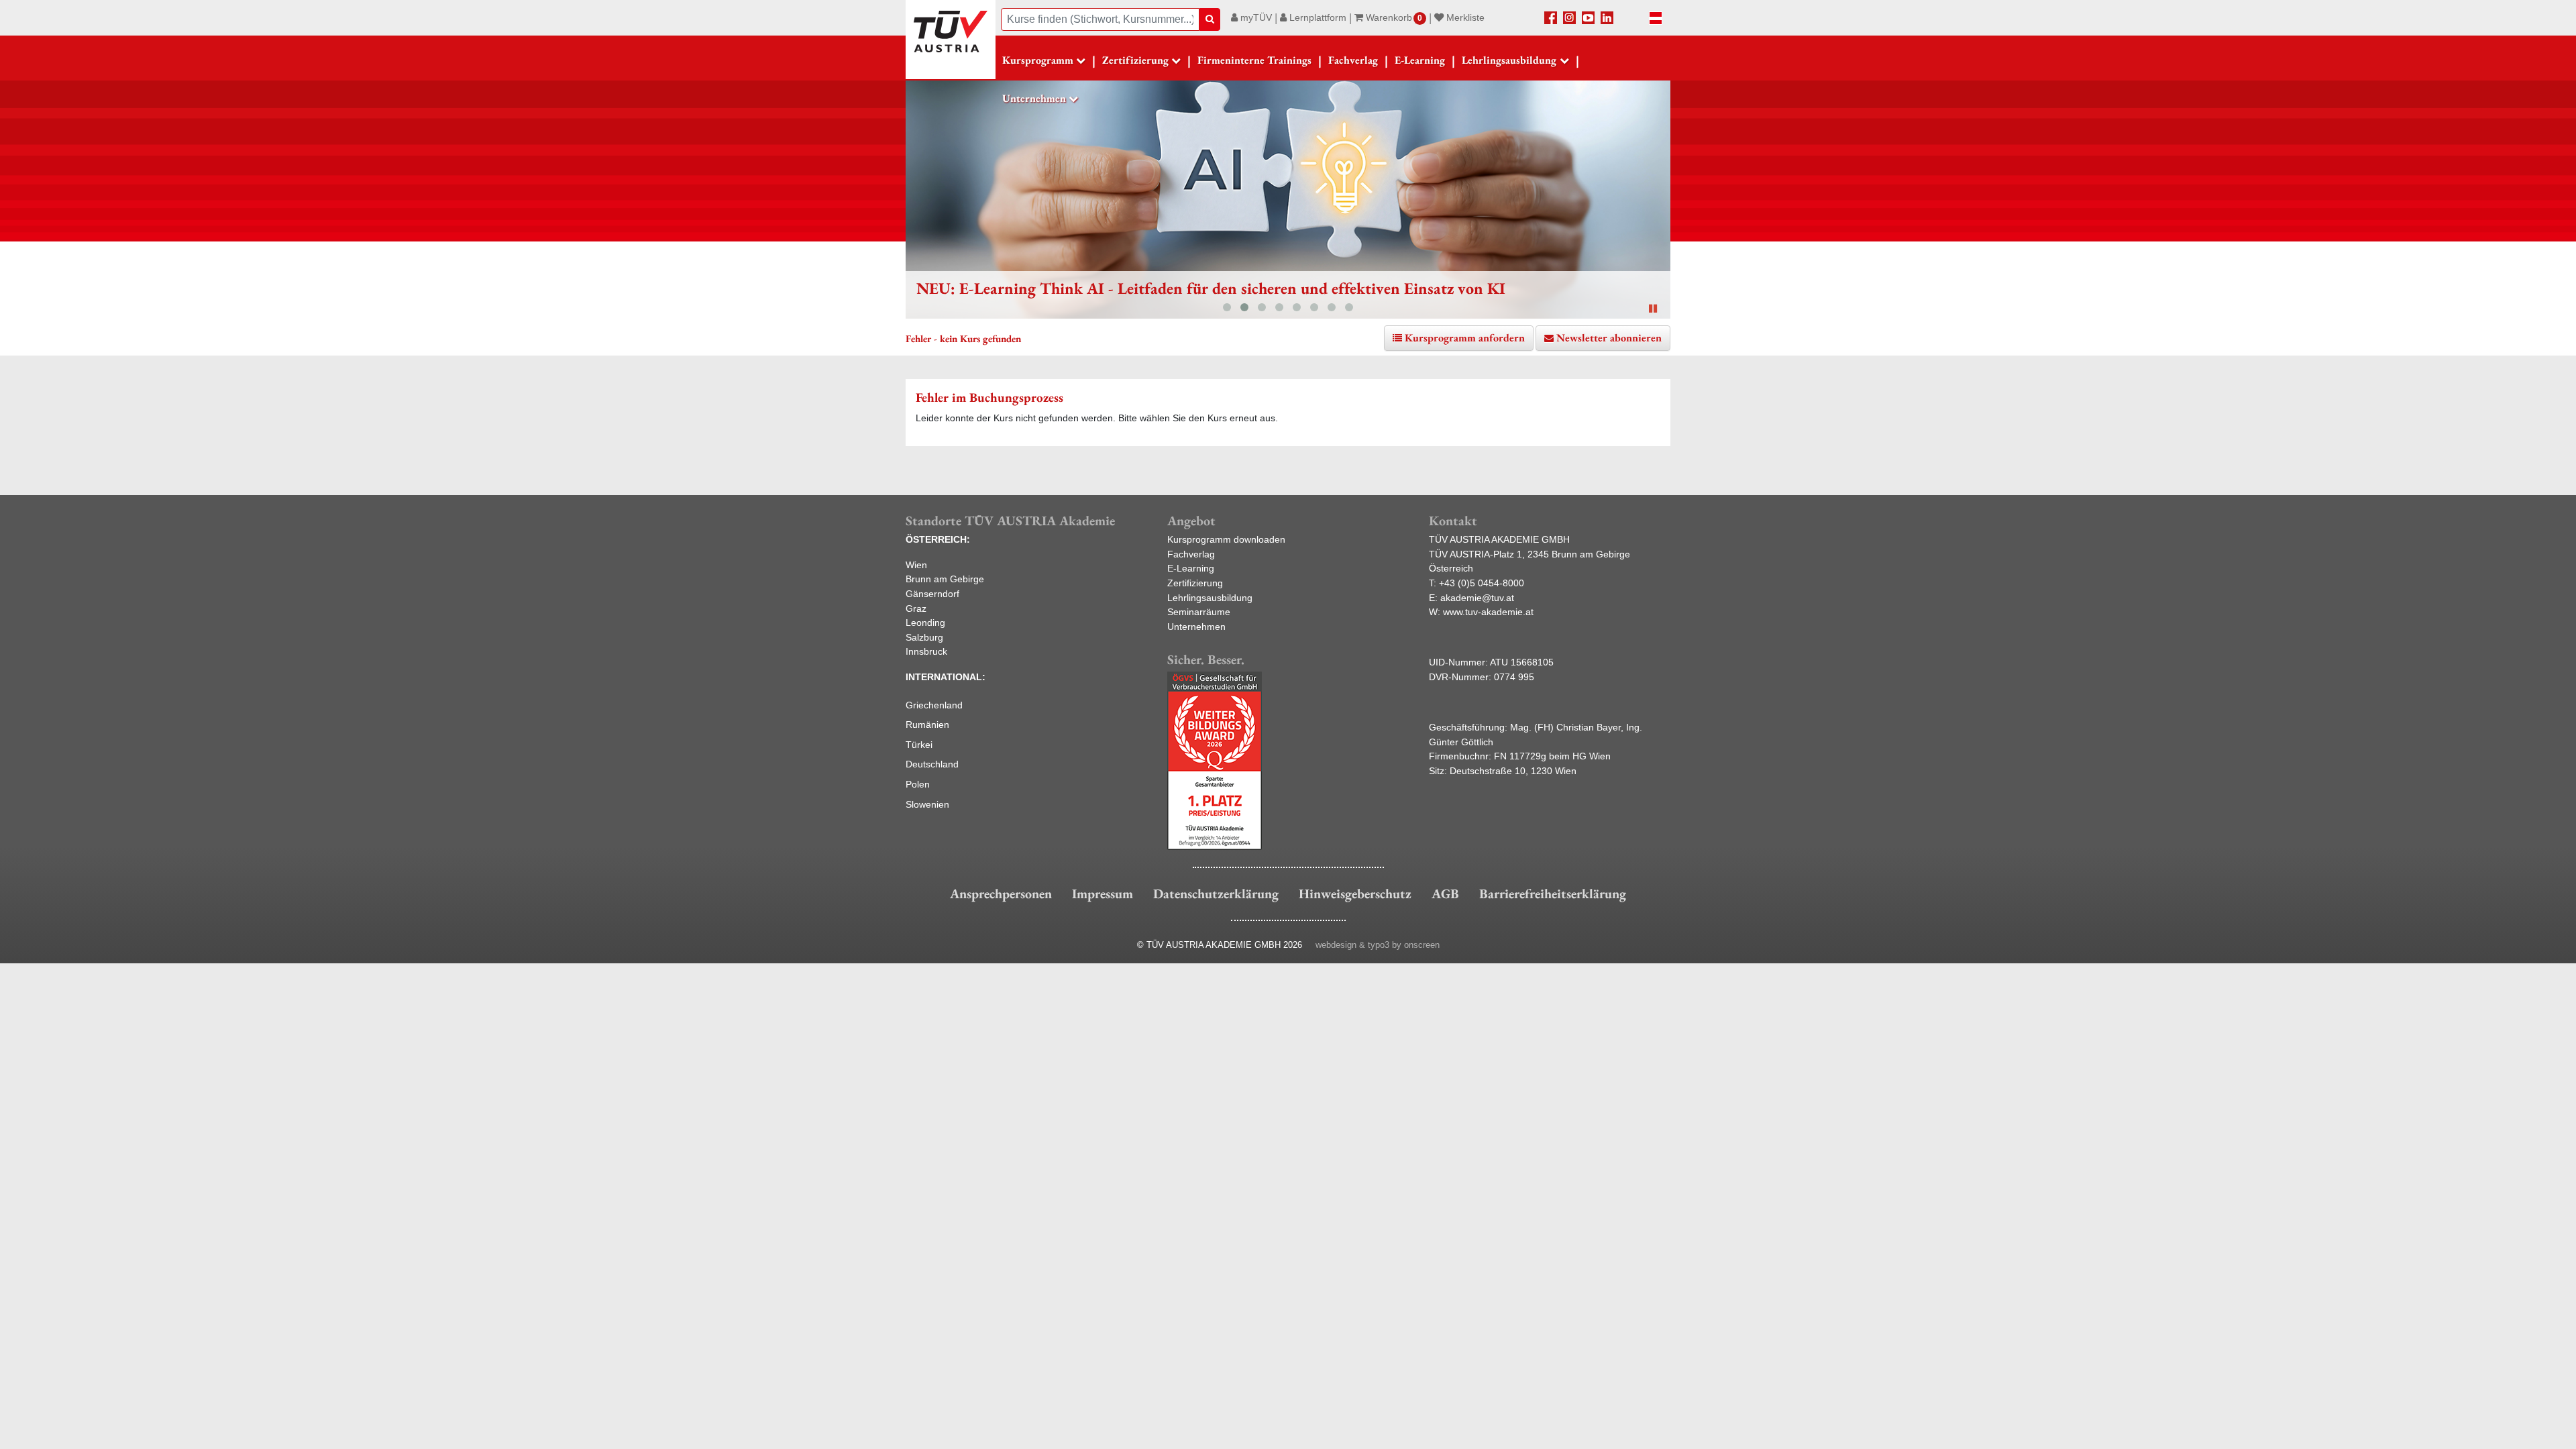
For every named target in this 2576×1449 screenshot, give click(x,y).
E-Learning (1420, 60)
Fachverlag (1353, 60)
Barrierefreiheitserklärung (1553, 894)
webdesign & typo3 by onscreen (1378, 945)
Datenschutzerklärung (1216, 894)
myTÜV (1255, 17)
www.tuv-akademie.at (1488, 612)
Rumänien (927, 724)
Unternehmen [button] (1034, 98)
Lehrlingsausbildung (1210, 598)
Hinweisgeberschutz (1355, 894)
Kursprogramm (1038, 60)
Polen (918, 784)
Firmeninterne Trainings (1254, 60)
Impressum (1103, 894)
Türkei (919, 745)
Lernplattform (1317, 17)
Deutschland (932, 764)
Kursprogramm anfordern (1465, 338)
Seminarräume (1199, 612)
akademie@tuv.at (1477, 598)
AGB (1445, 894)
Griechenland (934, 705)
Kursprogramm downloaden (1226, 539)
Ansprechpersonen (1001, 894)
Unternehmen (1196, 627)
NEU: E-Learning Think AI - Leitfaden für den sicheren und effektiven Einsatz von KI (1211, 288)
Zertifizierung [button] (1135, 60)
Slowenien (927, 804)
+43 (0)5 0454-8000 (1482, 583)
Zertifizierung (1195, 583)
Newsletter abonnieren (1609, 338)
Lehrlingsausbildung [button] (1509, 60)
